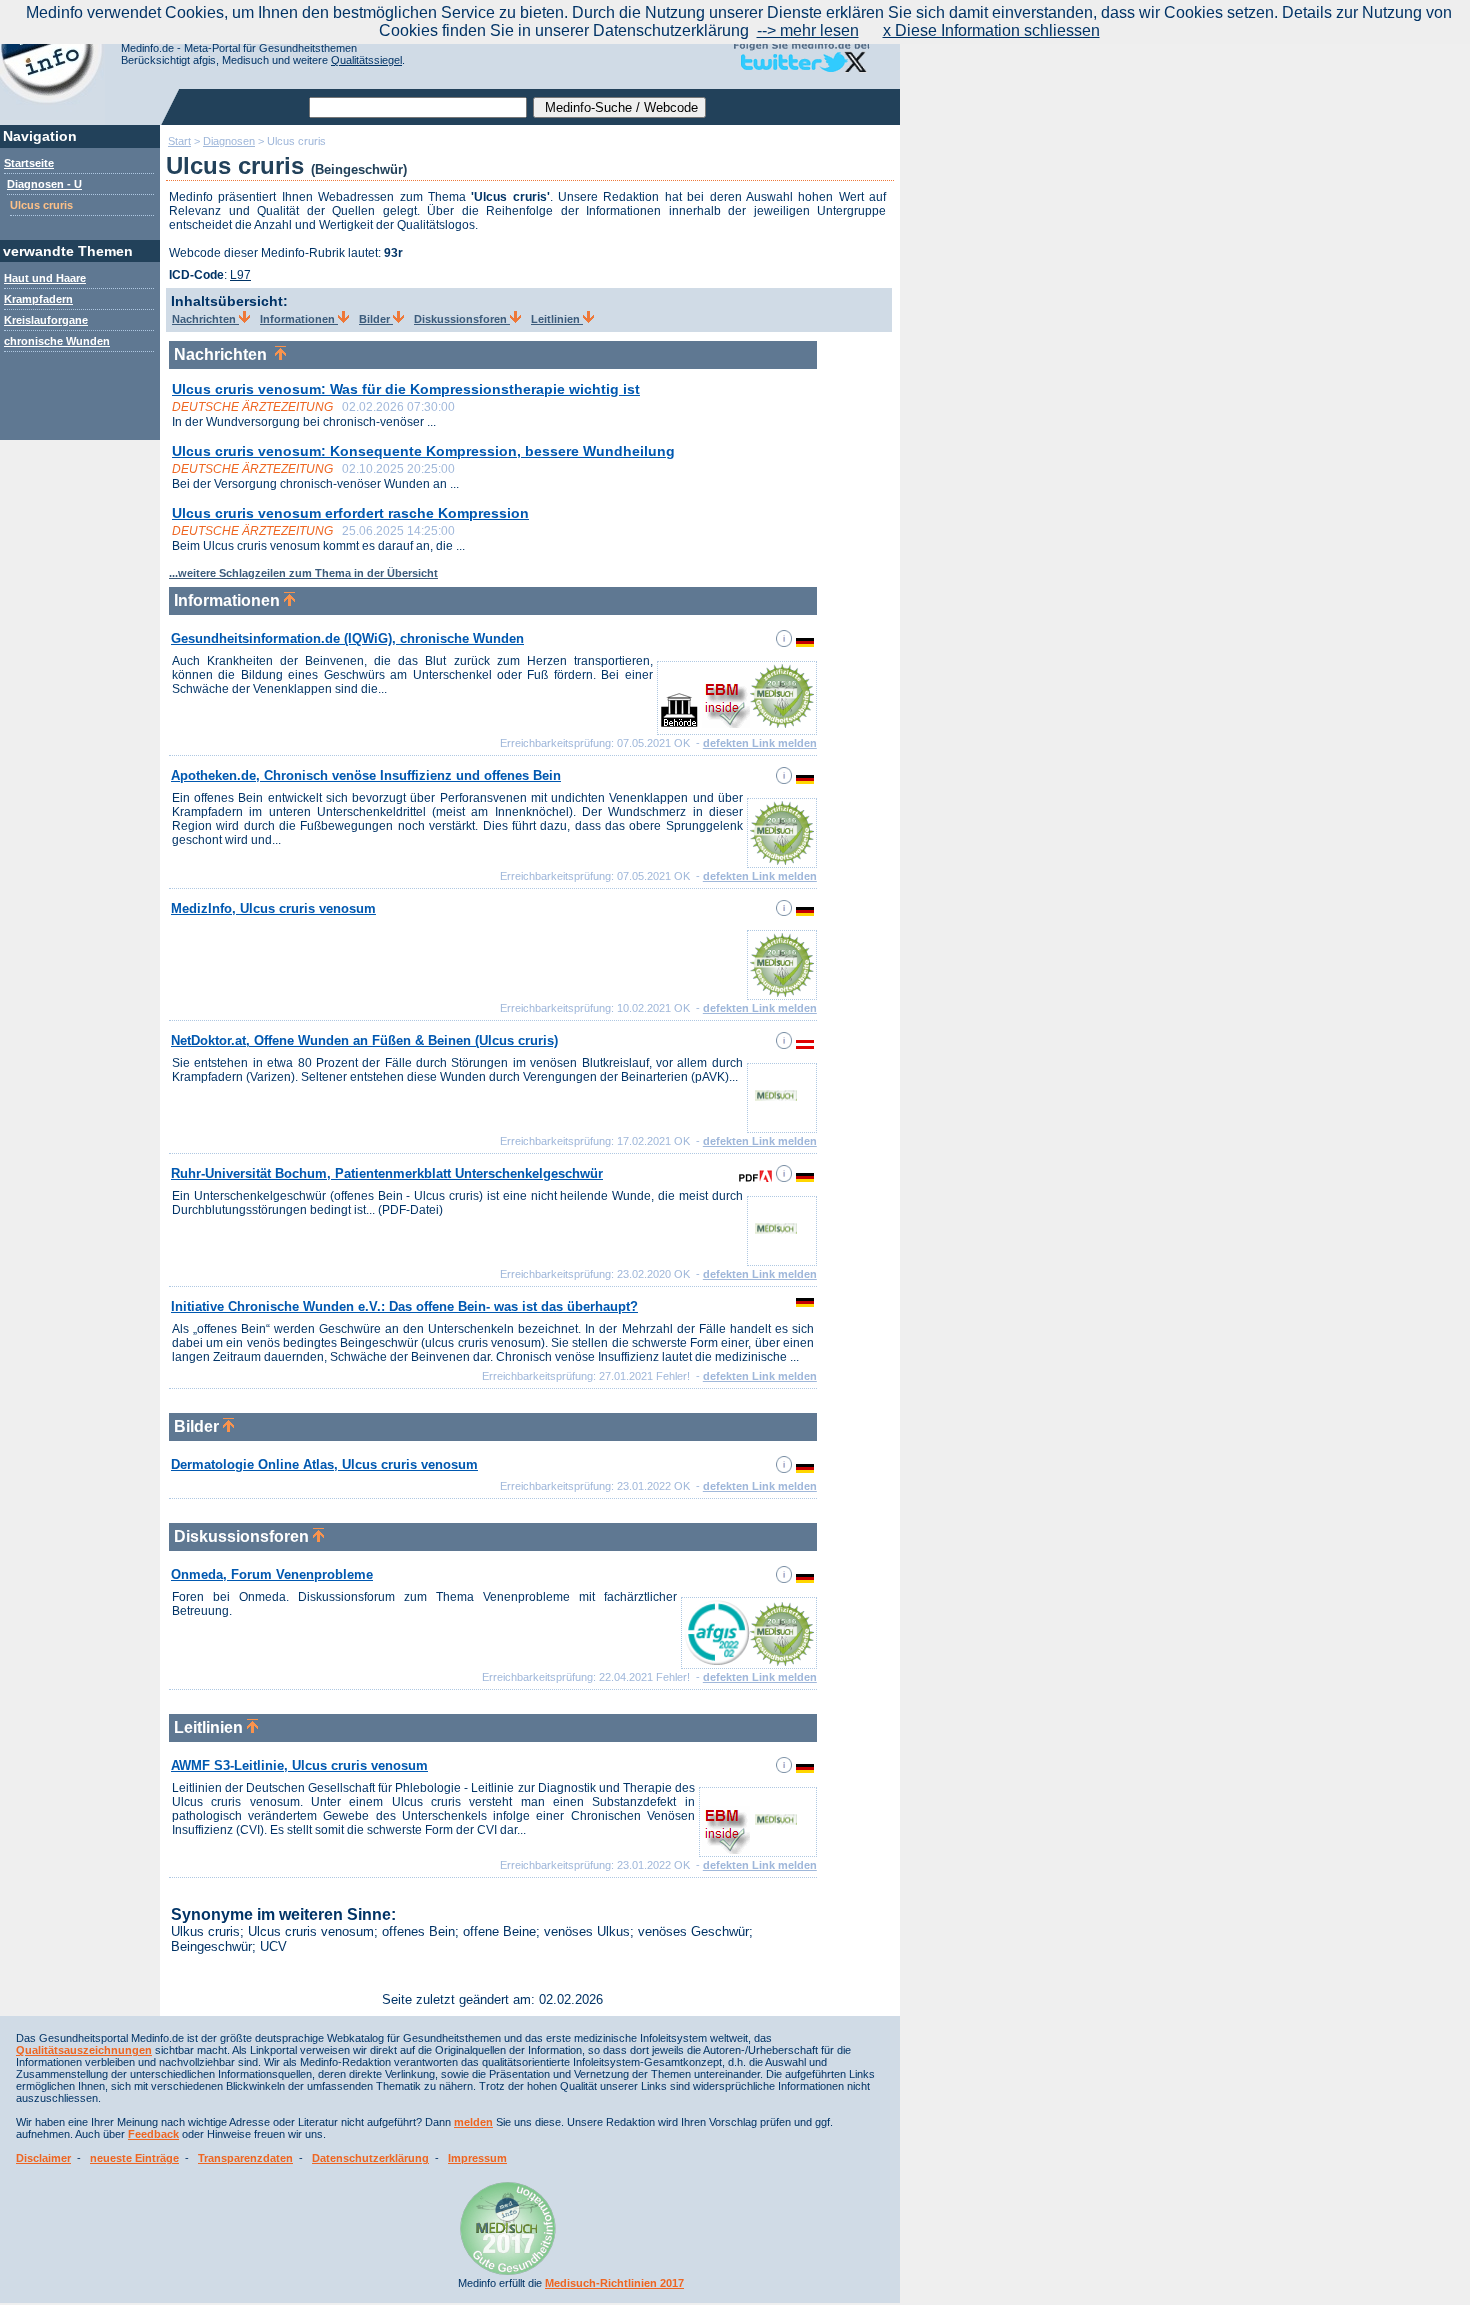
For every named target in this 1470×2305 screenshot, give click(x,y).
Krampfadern (38, 299)
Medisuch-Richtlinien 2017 (614, 2283)
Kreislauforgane (46, 320)
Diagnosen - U (44, 184)
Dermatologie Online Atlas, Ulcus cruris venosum (324, 1464)
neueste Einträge (134, 2158)
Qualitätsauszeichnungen (84, 2050)
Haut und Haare (45, 278)
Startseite (29, 163)
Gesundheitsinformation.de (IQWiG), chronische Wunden (347, 638)
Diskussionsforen (462, 319)
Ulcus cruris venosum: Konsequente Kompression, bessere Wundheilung (423, 451)
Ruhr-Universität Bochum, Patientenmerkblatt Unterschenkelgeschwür (387, 1173)
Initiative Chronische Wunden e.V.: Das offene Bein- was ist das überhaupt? (404, 1306)
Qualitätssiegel (366, 60)
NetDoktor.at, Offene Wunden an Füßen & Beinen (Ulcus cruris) (364, 1040)
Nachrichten (205, 319)
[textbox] (418, 107)
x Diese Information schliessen (991, 30)
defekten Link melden (760, 743)
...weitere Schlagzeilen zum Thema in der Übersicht (303, 573)
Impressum (477, 2158)
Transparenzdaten (245, 2158)
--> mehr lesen (808, 30)
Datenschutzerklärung (370, 2158)
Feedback (153, 2134)
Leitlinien (557, 319)
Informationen (299, 319)
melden (473, 2122)
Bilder (376, 319)
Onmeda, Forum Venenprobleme (272, 1574)
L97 (240, 275)
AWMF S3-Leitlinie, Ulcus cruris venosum (299, 1765)
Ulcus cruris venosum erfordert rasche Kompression (350, 513)
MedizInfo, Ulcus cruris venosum (273, 908)
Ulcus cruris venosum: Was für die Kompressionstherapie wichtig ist (406, 389)
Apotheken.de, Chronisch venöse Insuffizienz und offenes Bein (366, 775)
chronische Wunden (57, 341)
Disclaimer (43, 2158)
